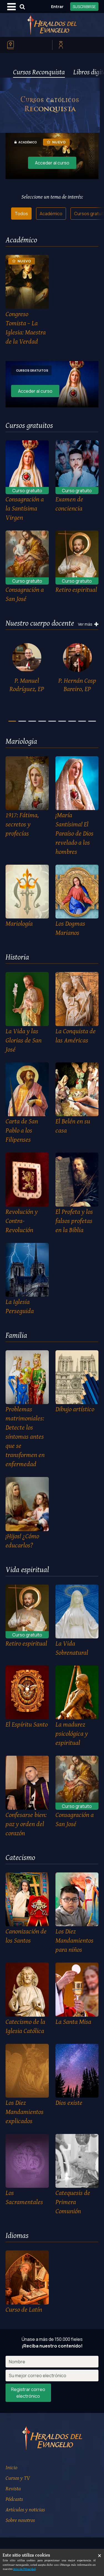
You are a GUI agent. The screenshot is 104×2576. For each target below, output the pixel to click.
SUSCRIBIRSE (84, 7)
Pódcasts (14, 2499)
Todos (21, 214)
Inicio (11, 2467)
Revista (13, 2488)
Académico (51, 214)
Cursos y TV (18, 2478)
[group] (27, 669)
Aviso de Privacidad (24, 2569)
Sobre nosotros (20, 2520)
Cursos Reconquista (39, 72)
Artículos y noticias (25, 2509)
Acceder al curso (52, 163)
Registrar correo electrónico (28, 2393)
